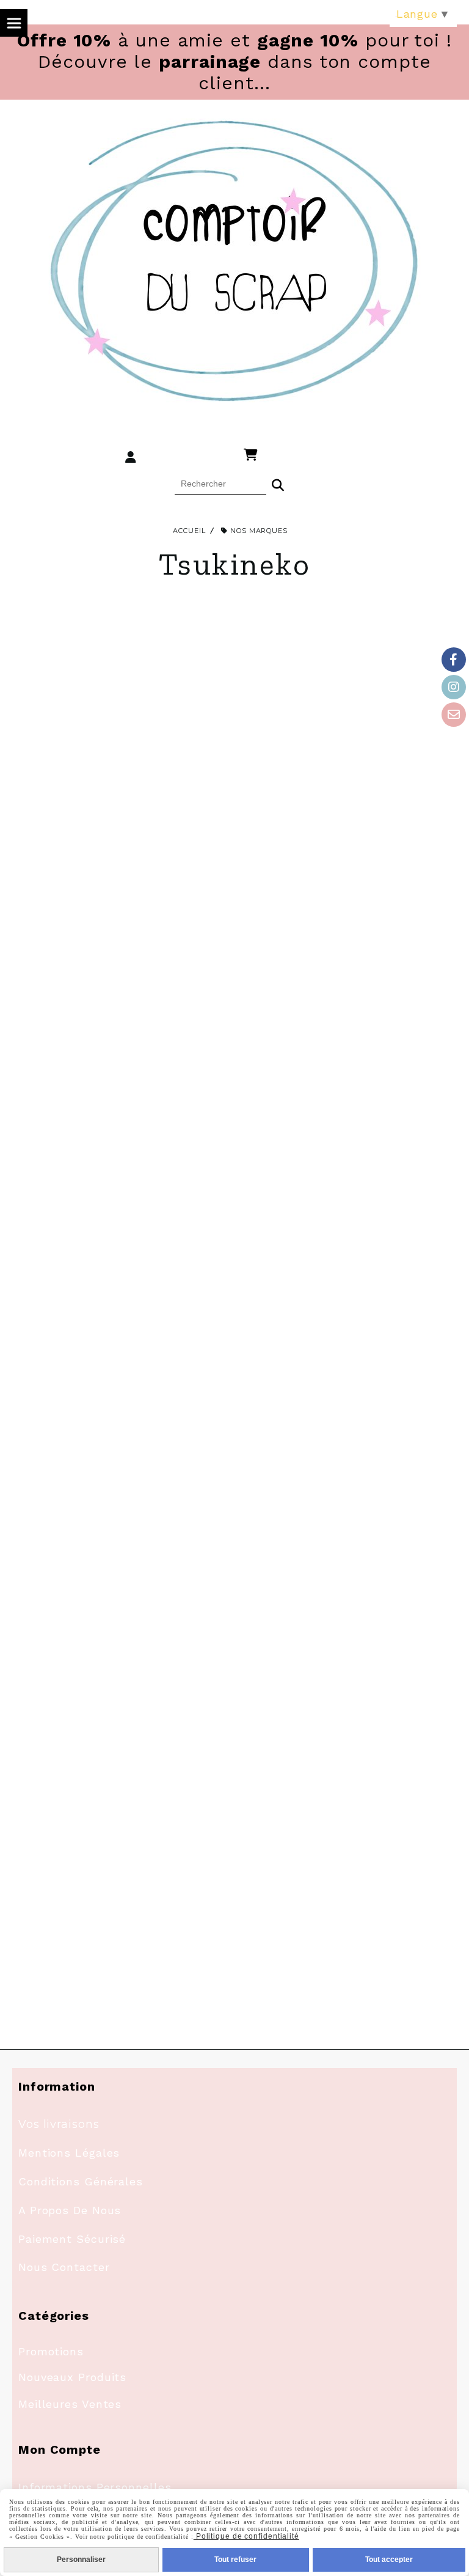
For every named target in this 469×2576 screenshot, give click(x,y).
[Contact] (454, 715)
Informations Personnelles (95, 2487)
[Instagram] (454, 687)
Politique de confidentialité (246, 2536)
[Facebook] (454, 660)
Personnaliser (81, 2559)
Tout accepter (389, 2559)
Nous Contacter (64, 2267)
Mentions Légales (69, 2153)
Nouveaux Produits (72, 2377)
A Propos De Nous (70, 2210)
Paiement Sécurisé (72, 2239)
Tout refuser (235, 2559)
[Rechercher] (278, 484)
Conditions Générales (81, 2181)
